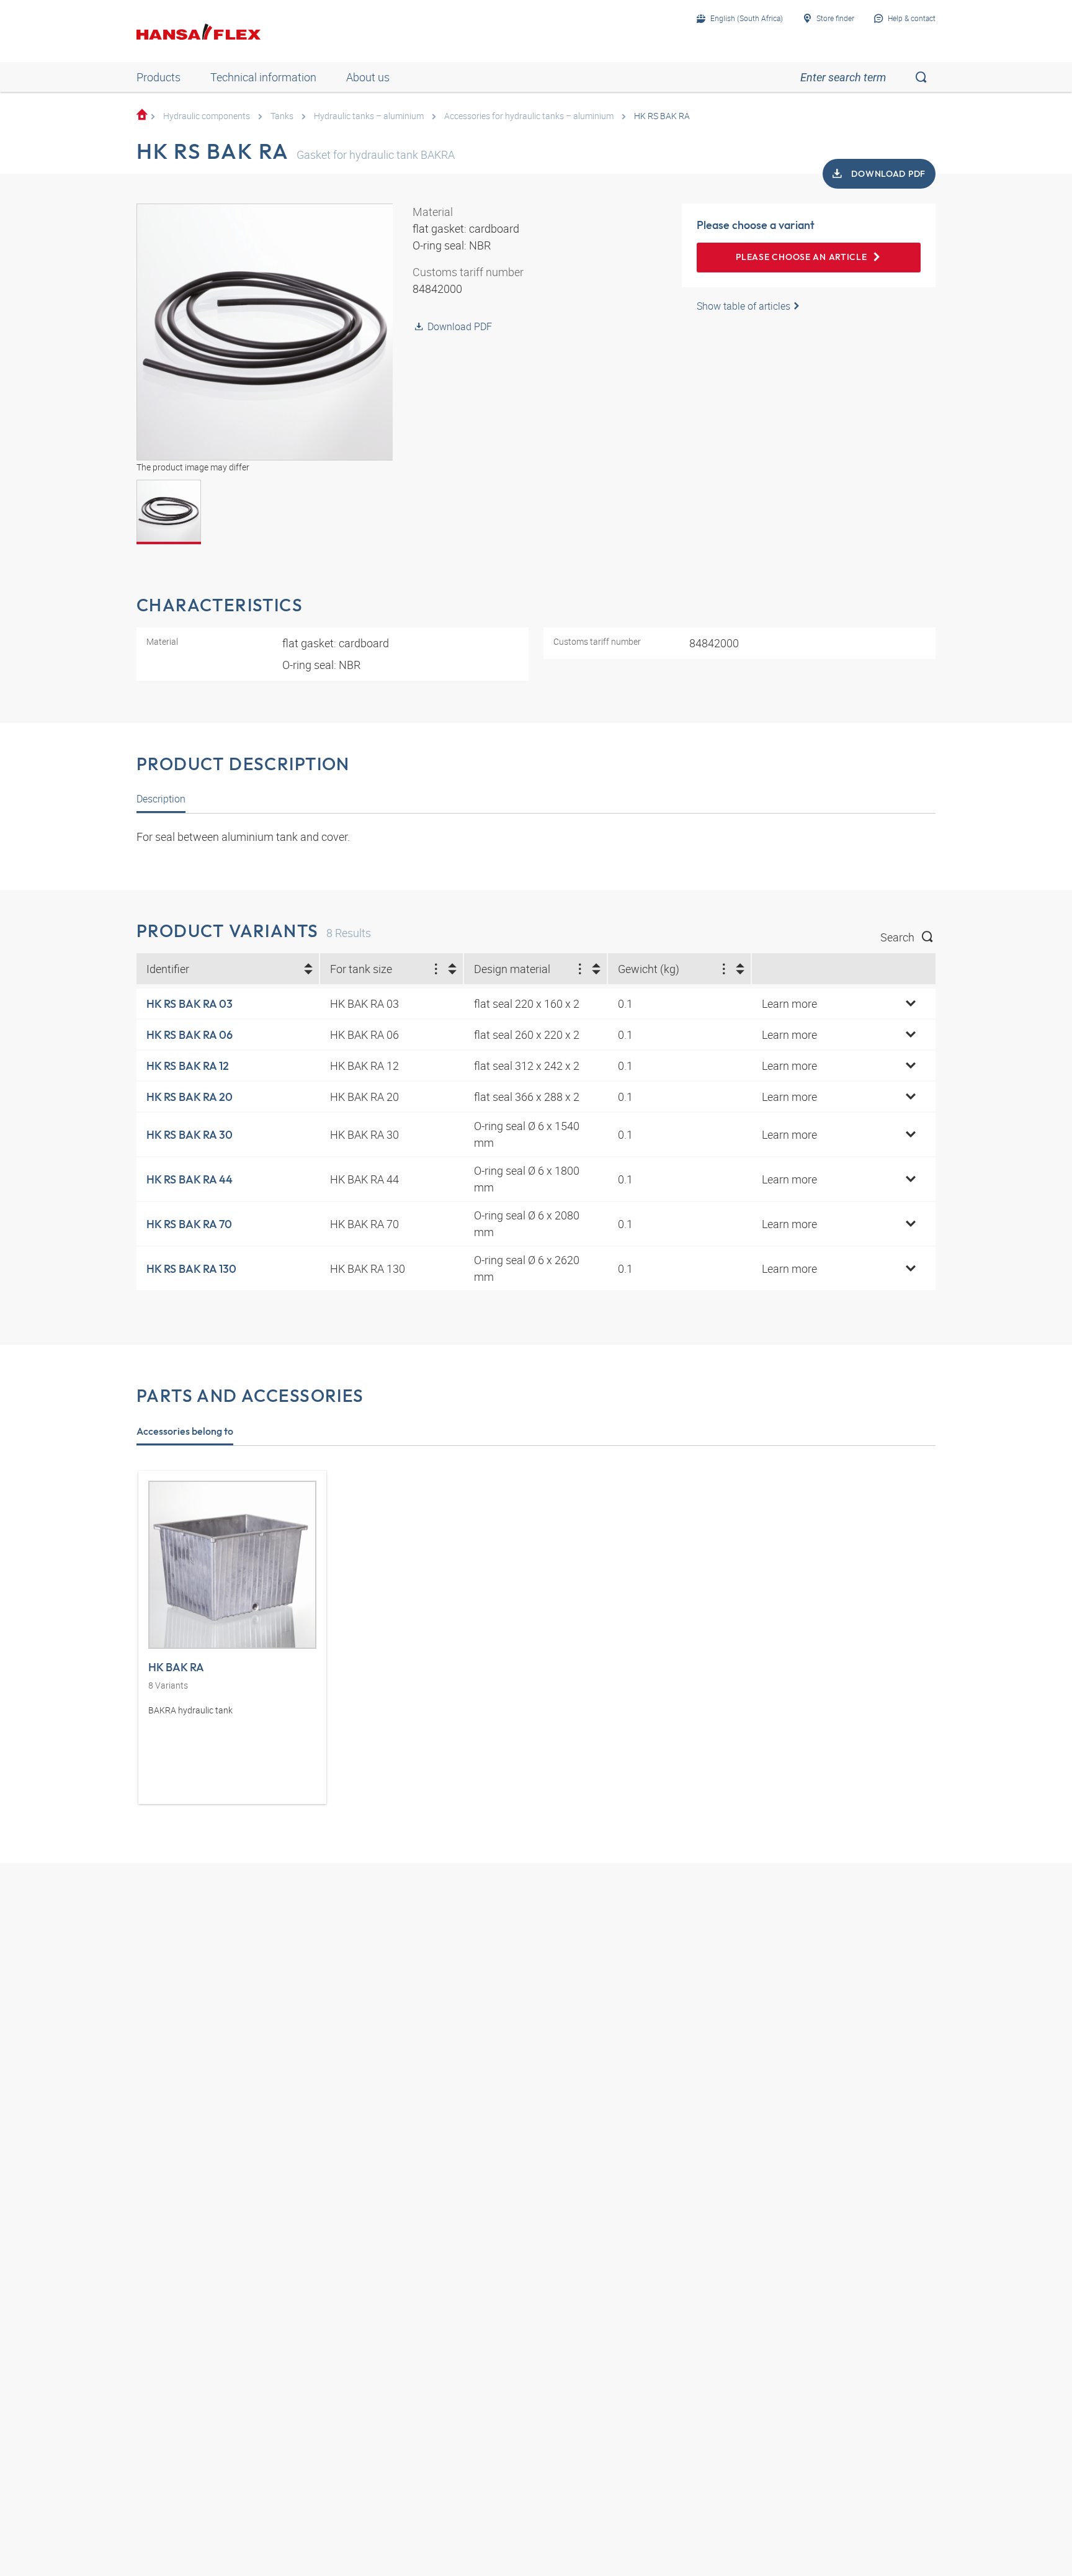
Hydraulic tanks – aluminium (369, 116)
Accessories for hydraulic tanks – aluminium (529, 116)
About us (368, 77)
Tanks (282, 116)
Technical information (263, 77)
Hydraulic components (207, 116)
